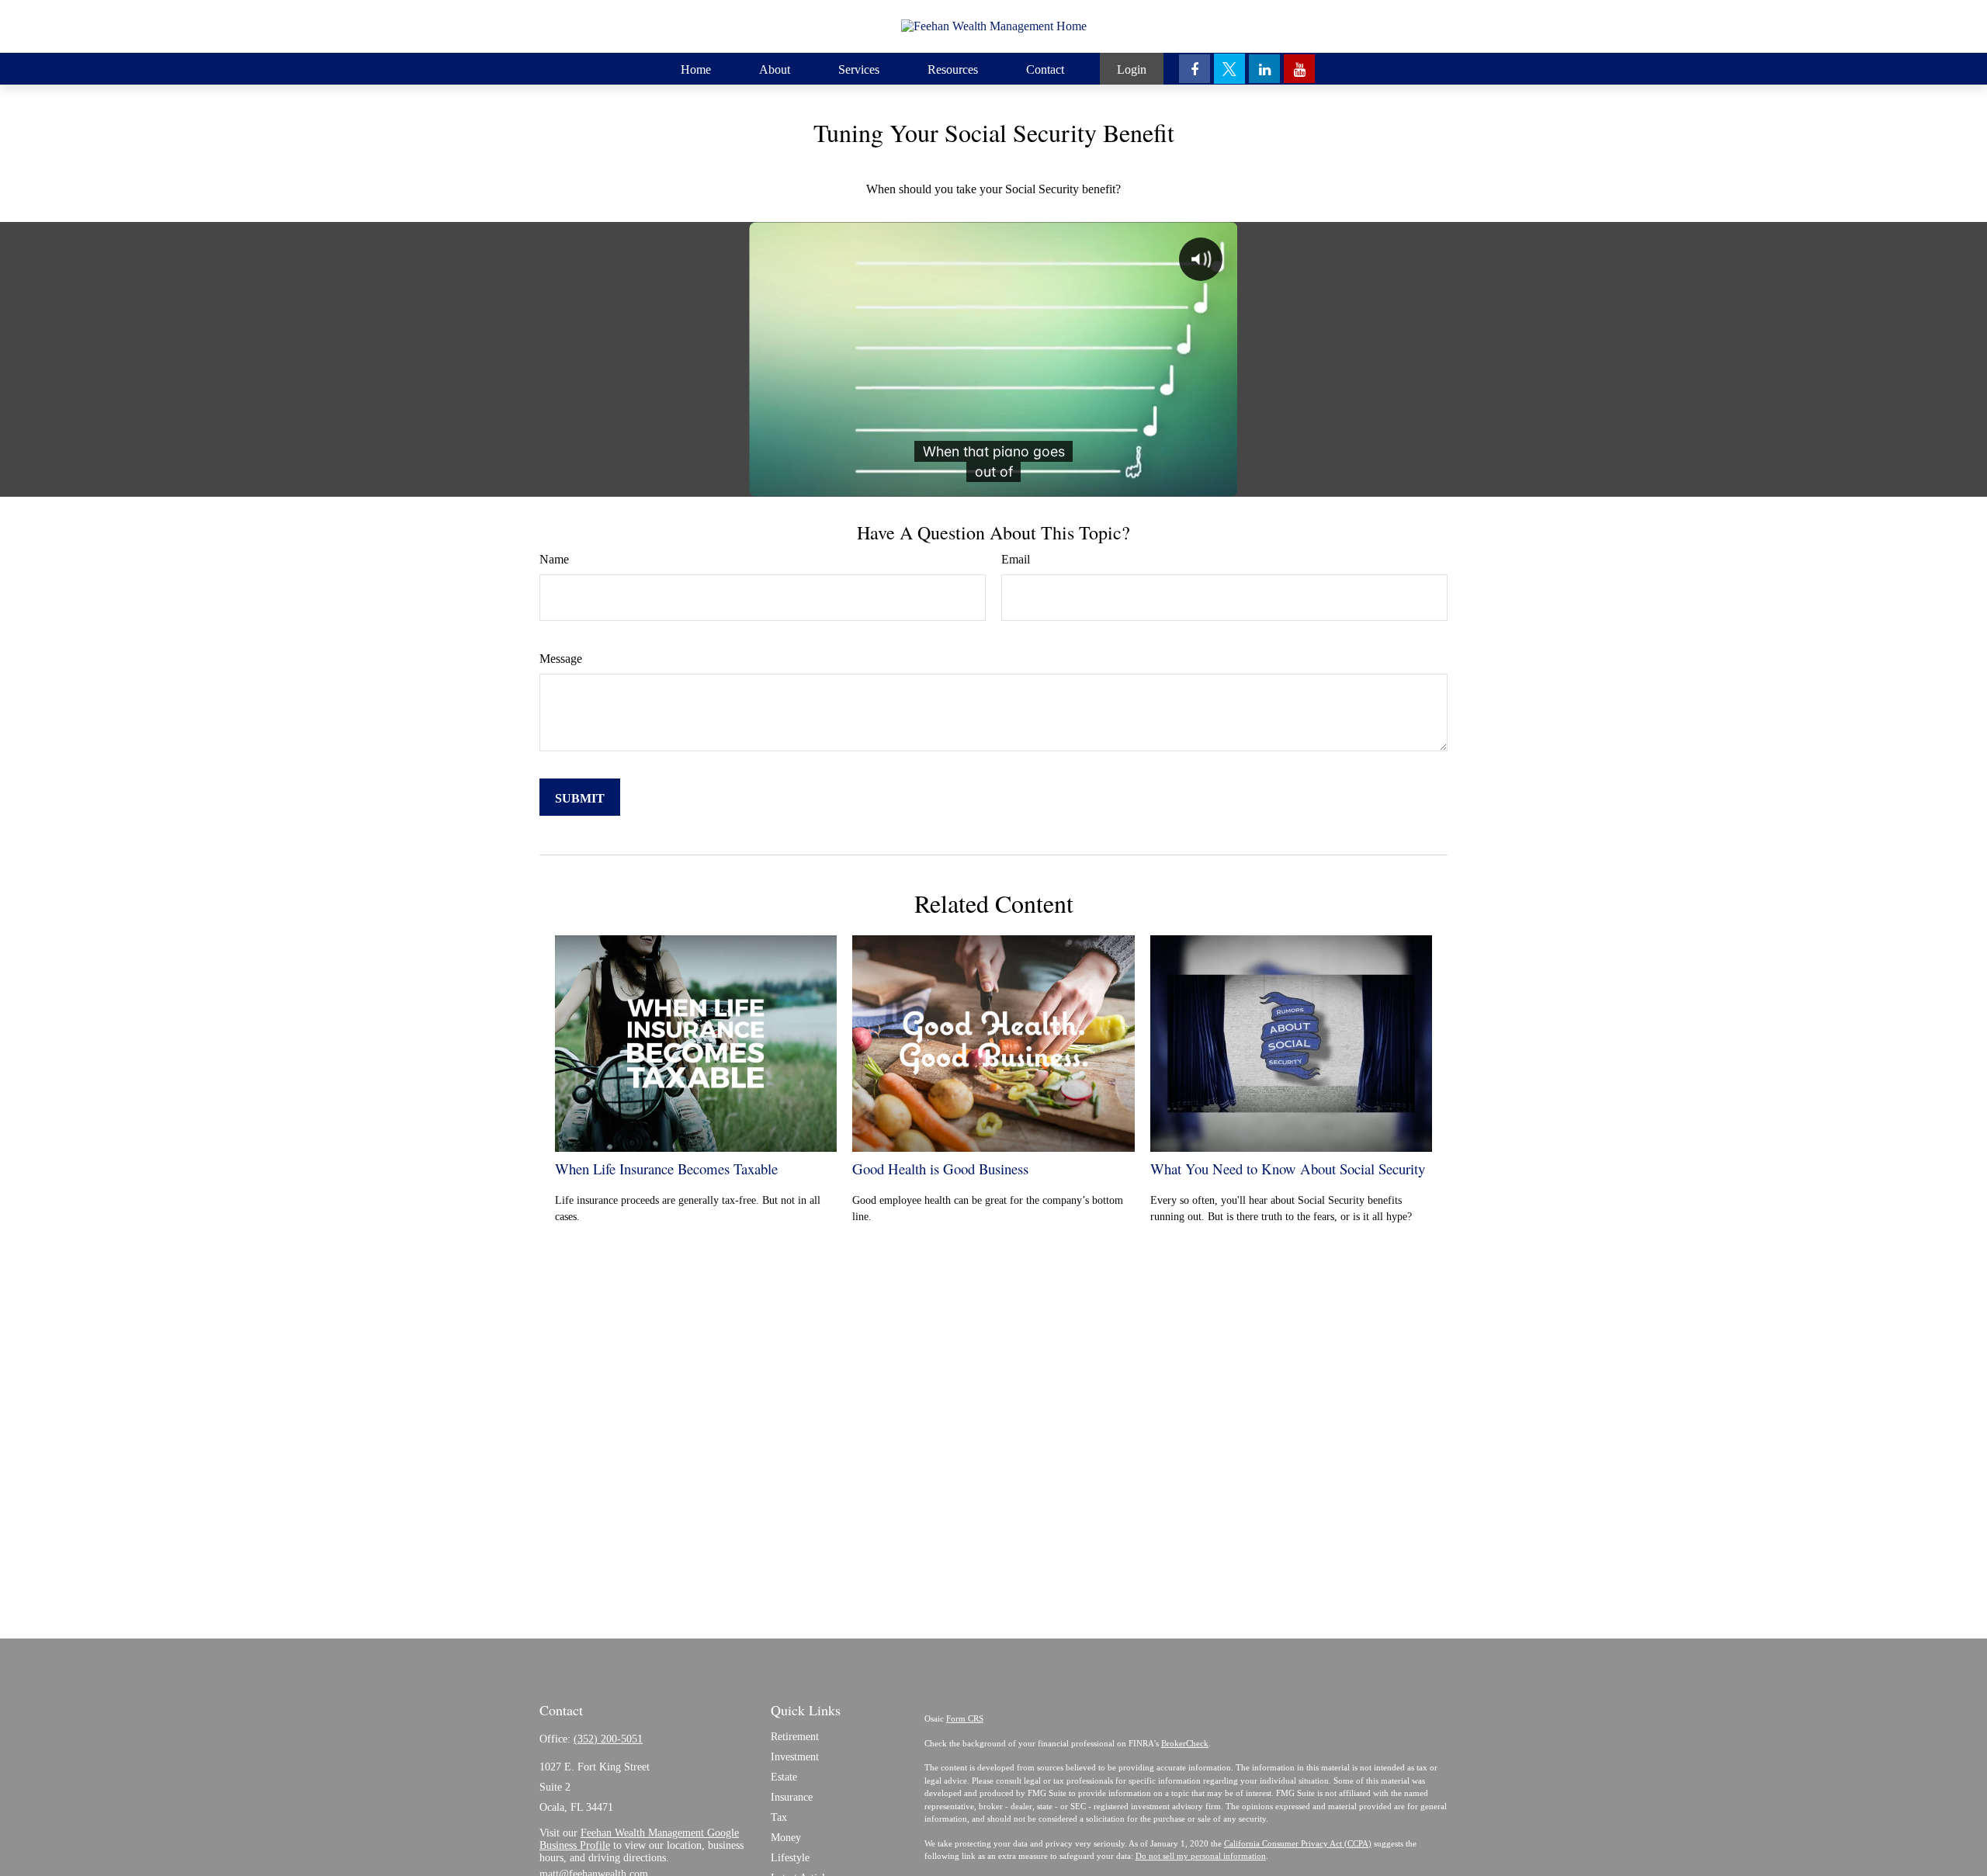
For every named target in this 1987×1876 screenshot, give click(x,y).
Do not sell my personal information (1201, 1856)
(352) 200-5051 (608, 1739)
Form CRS (965, 1718)
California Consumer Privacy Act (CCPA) (1298, 1843)
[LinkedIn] (1264, 69)
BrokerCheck (1185, 1743)
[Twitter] (1229, 69)
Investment (795, 1757)
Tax (779, 1817)
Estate (784, 1777)
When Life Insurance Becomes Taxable (666, 1169)
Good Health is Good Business (940, 1169)
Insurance (792, 1797)
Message (561, 659)
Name (554, 559)
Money (786, 1838)
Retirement (795, 1737)
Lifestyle (790, 1858)
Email (1016, 559)
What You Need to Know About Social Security (1288, 1169)
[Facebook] (1195, 69)
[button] (696, 69)
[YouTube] (1299, 69)
